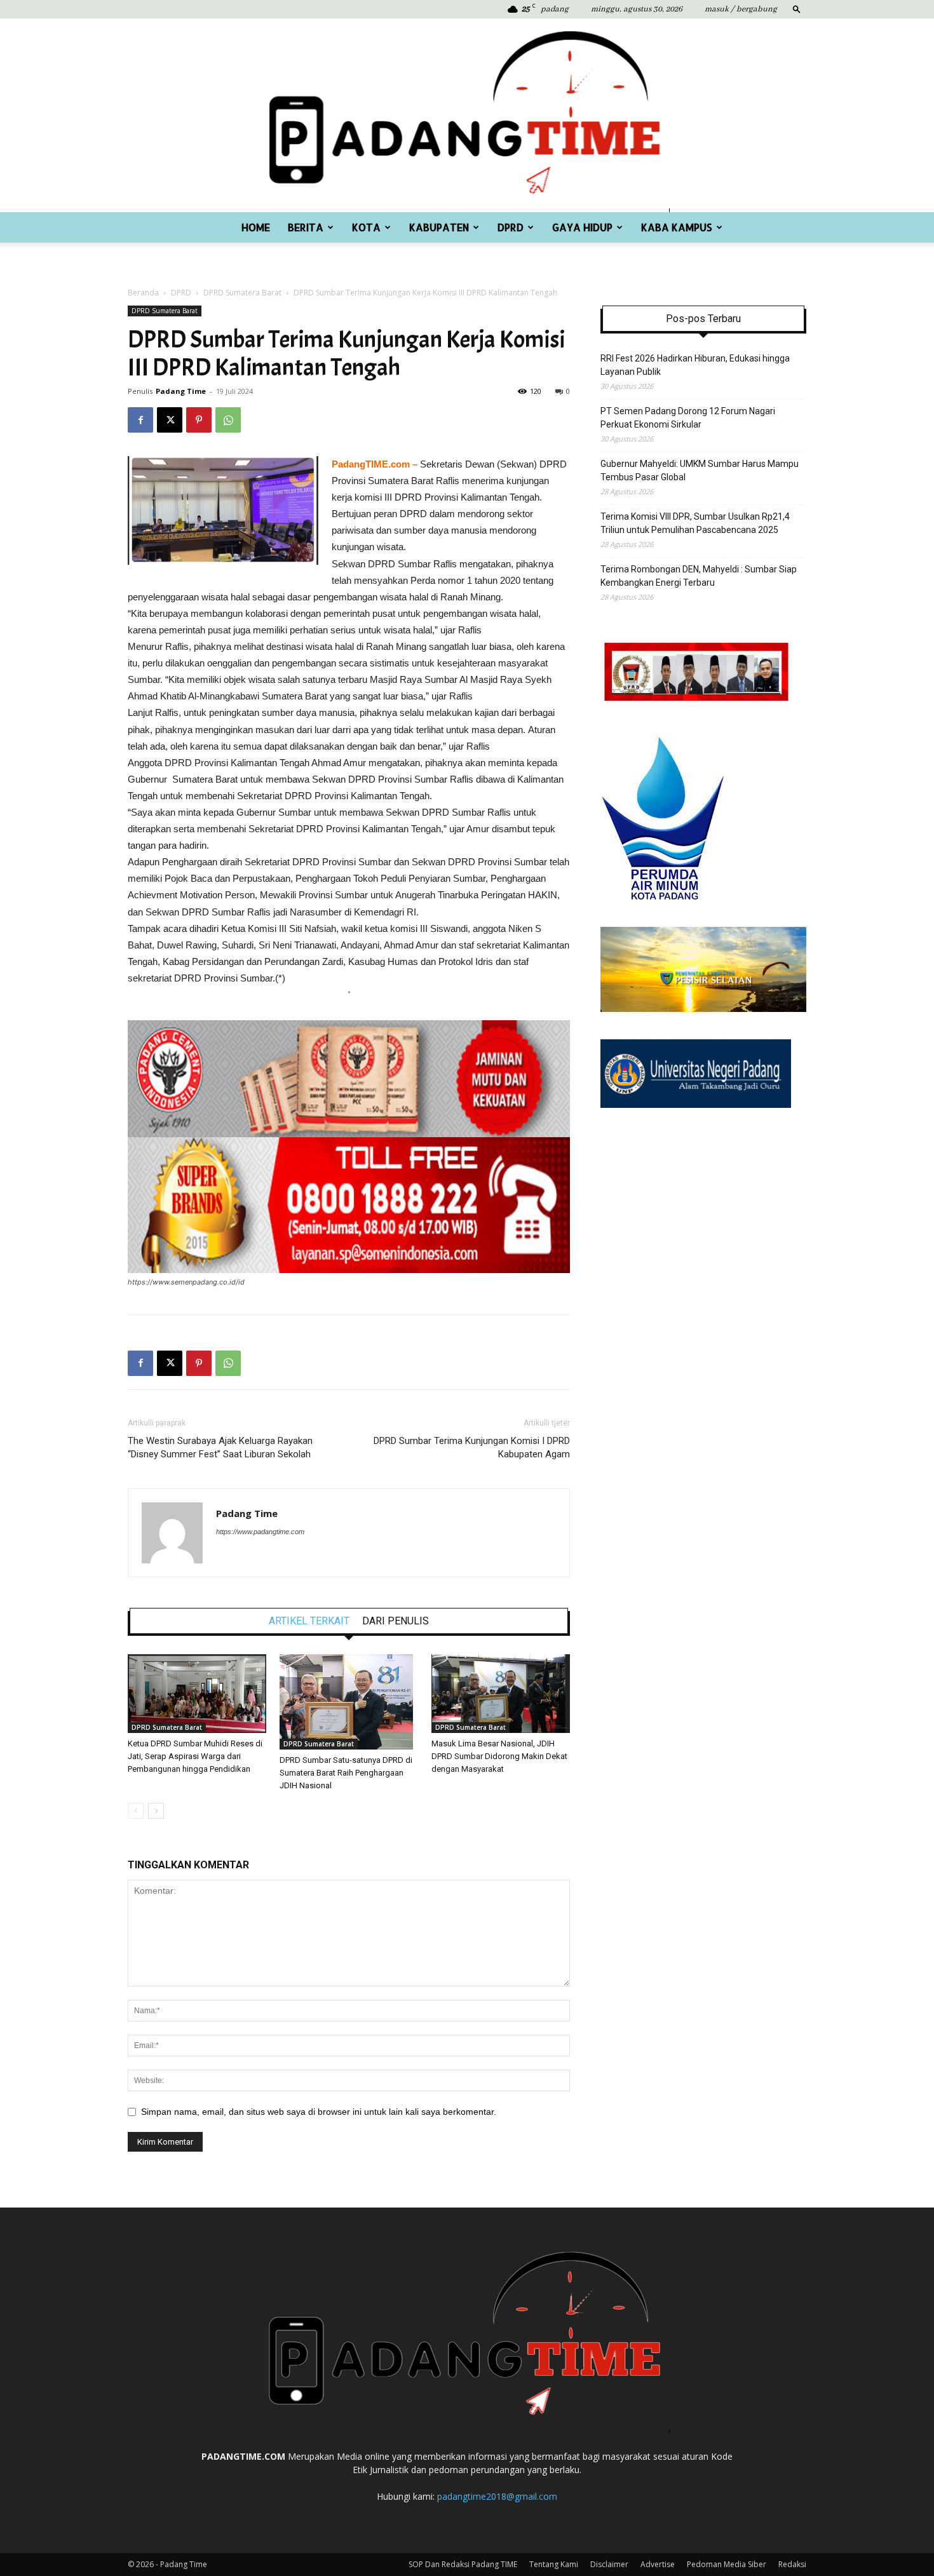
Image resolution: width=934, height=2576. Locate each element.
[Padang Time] (467, 115)
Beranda (143, 293)
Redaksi (792, 2564)
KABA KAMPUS (677, 227)
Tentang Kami (554, 2564)
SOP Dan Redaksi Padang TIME (463, 2564)
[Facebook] (140, 420)
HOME (256, 227)
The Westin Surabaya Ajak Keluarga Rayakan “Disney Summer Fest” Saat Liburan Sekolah (220, 1447)
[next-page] (156, 1811)
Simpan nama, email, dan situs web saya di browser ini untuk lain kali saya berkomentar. (319, 2112)
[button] (797, 9)
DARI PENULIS (396, 1621)
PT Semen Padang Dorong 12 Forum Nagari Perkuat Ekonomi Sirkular (688, 418)
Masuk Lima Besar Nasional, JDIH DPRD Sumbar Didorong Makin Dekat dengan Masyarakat (499, 1756)
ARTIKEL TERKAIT (309, 1621)
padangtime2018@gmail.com (497, 2496)
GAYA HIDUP (582, 227)
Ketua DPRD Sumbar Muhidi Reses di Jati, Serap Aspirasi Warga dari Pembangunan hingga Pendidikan (195, 1756)
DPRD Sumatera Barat (242, 293)
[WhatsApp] (228, 420)
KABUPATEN (439, 227)
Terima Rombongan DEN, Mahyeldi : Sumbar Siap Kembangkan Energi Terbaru (699, 576)
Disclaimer (609, 2564)
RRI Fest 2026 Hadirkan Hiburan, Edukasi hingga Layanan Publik (695, 365)
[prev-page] (136, 1811)
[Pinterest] (199, 420)
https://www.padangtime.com (260, 1532)
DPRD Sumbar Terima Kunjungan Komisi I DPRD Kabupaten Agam (472, 1447)
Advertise (658, 2564)
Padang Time (181, 391)
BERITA (306, 227)
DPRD (511, 227)
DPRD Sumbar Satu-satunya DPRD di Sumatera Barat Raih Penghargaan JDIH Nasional (346, 1773)
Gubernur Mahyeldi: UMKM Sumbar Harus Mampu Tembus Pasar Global (700, 470)
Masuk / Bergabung (741, 9)
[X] (170, 420)
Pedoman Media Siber (727, 2564)
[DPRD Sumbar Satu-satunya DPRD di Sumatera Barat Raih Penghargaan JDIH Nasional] (349, 1702)
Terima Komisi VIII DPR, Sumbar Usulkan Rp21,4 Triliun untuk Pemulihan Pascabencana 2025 (695, 523)
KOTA (366, 227)
